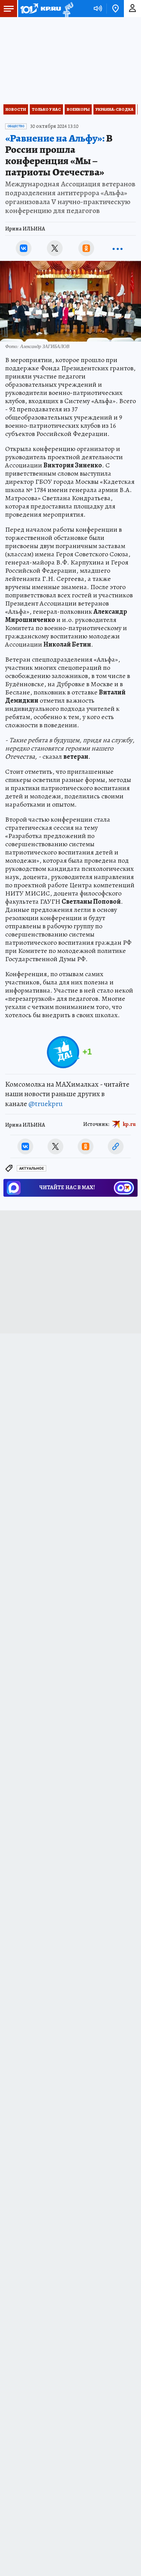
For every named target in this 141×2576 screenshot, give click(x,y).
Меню (9, 9)
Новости (16, 109)
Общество (16, 126)
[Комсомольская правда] (40, 9)
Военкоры (78, 109)
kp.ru (129, 1124)
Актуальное (31, 1169)
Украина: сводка (114, 109)
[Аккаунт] (132, 9)
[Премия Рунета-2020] (67, 9)
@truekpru (46, 1104)
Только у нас (46, 109)
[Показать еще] (117, 248)
